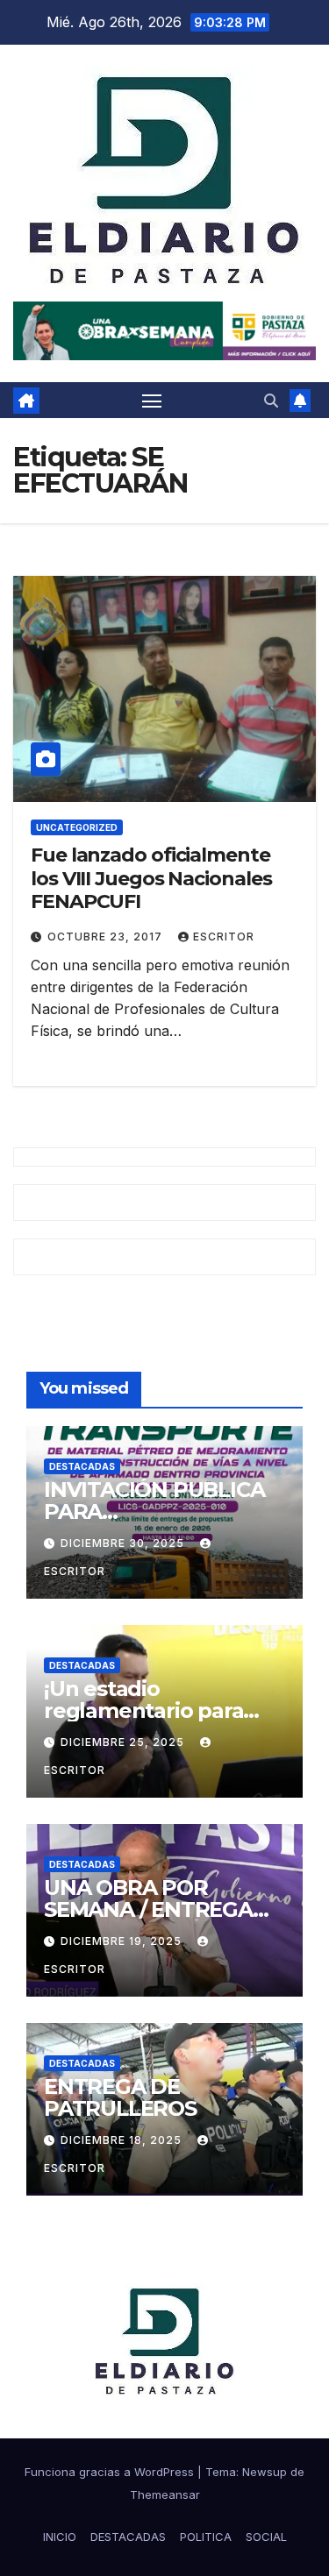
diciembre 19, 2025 (123, 1941)
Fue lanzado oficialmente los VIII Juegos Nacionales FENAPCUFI (151, 878)
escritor (224, 937)
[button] (271, 401)
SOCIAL (266, 2537)
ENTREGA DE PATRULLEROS (120, 2097)
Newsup (265, 2472)
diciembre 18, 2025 (123, 2140)
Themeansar (165, 2494)
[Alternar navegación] (152, 401)
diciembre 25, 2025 (124, 1742)
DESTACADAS (82, 1466)
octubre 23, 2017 (107, 937)
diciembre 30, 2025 (124, 1543)
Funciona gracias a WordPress (111, 2472)
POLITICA (206, 2537)
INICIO (60, 2537)
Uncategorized (77, 827)
